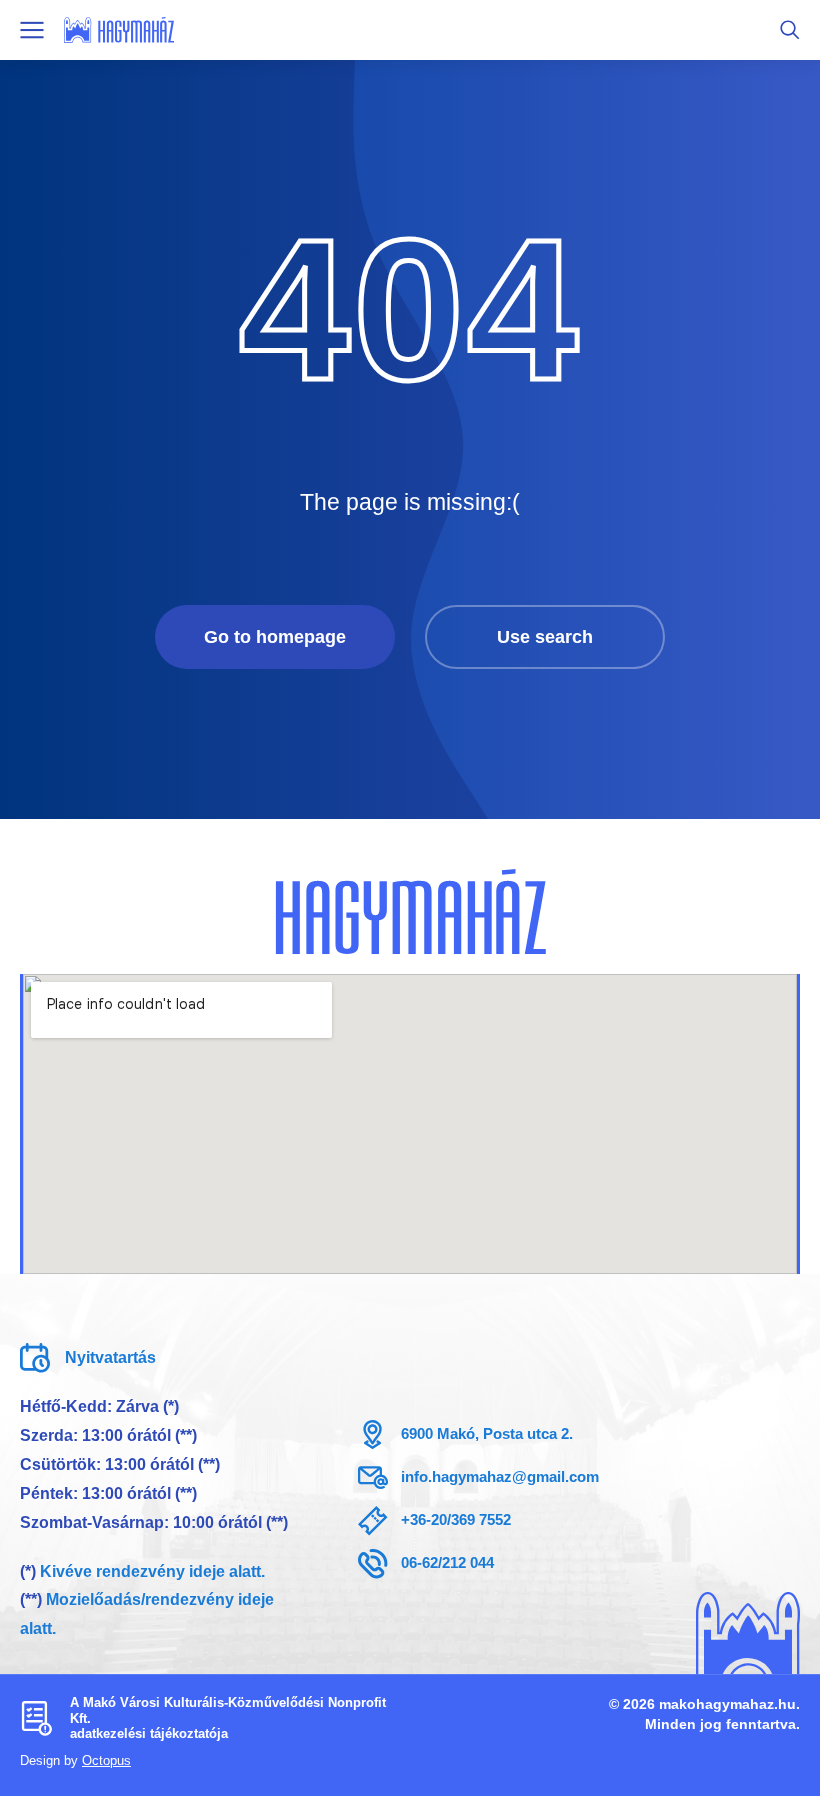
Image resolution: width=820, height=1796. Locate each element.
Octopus (106, 1760)
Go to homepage (275, 637)
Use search (545, 637)
